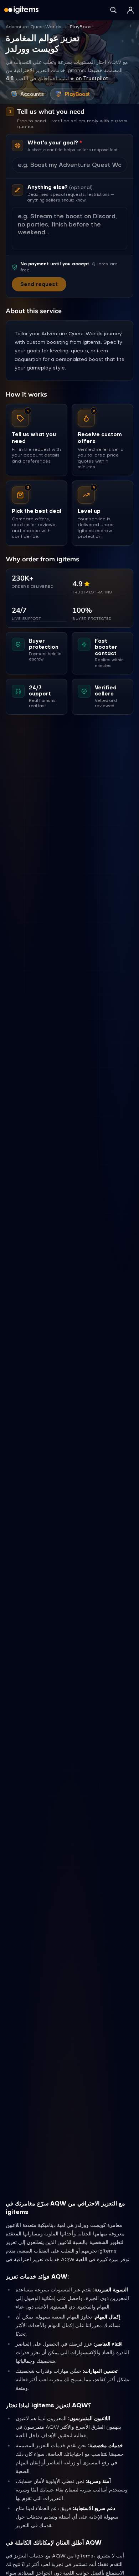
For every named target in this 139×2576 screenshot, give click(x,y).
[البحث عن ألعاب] (113, 10)
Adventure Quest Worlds (34, 27)
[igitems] (21, 10)
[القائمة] (130, 10)
